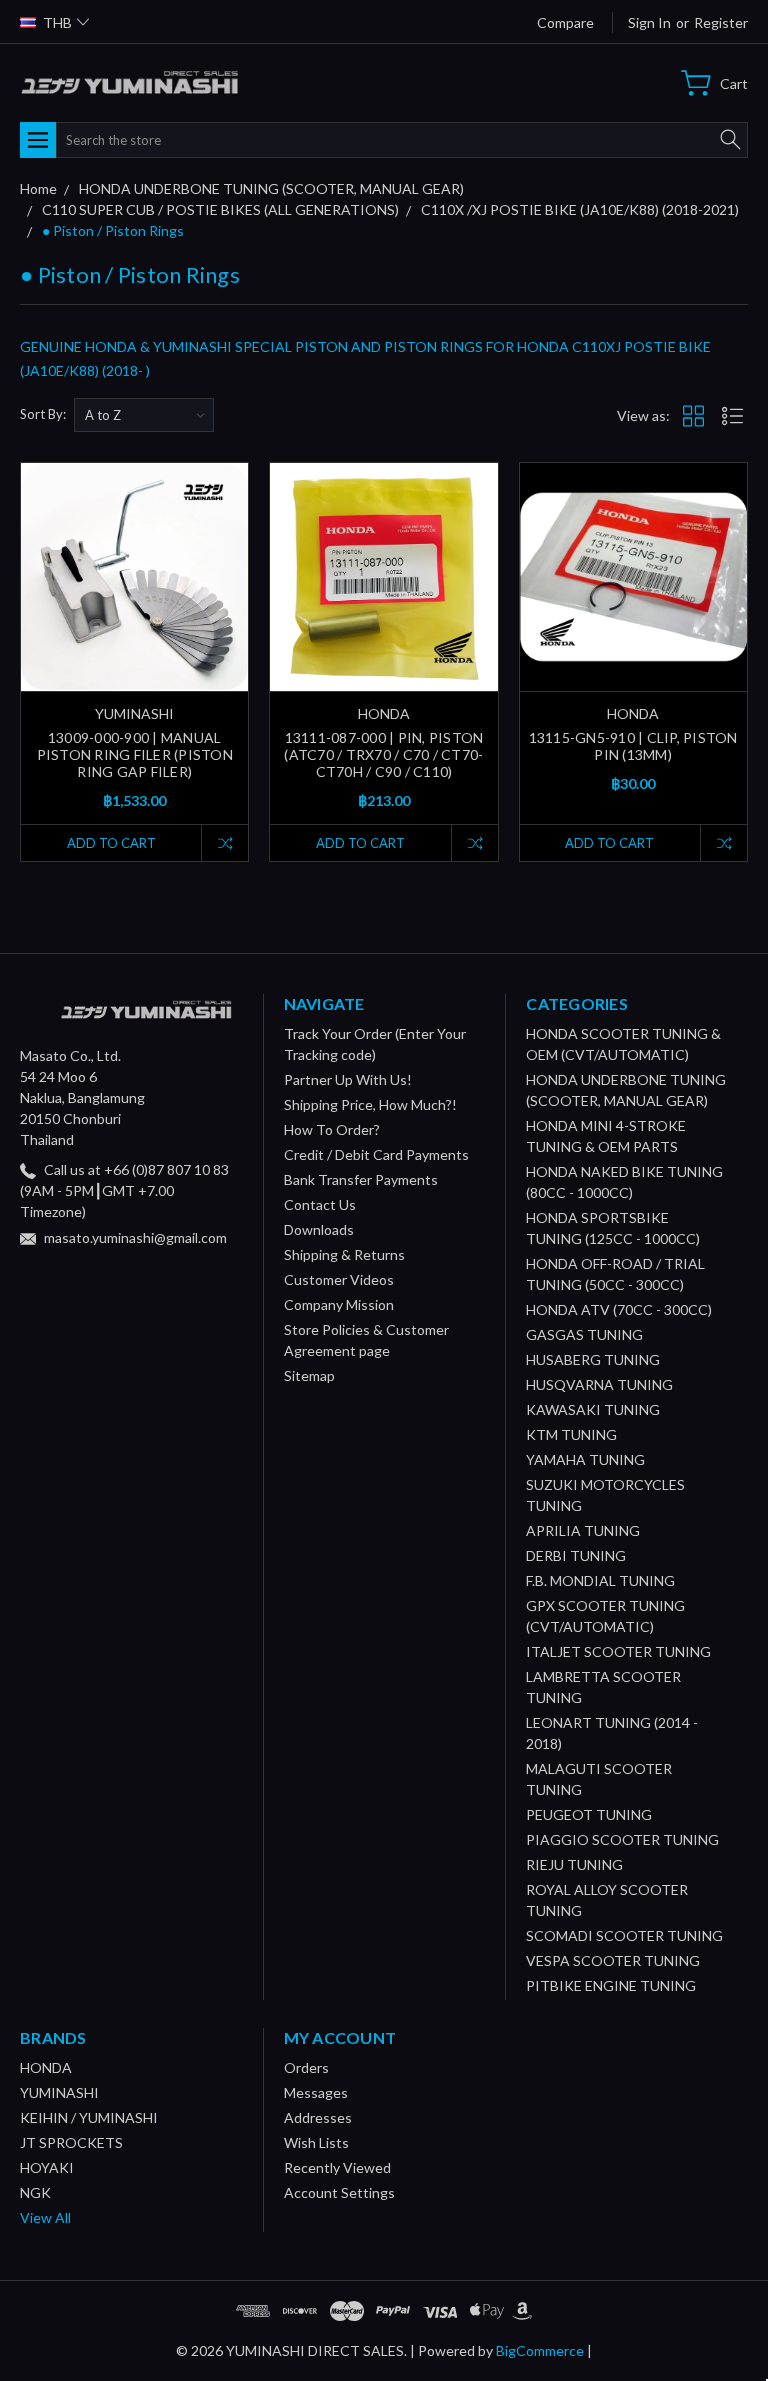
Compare (565, 22)
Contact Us (320, 1204)
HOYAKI (47, 2167)
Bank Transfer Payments (361, 1179)
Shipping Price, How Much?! (370, 1104)
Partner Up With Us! (348, 1079)
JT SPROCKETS (71, 2142)
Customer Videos (339, 1279)
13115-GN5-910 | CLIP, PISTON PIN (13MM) (633, 746)
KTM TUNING (571, 1434)
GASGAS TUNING (584, 1334)
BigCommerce (540, 2350)
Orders (306, 2067)
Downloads (319, 1229)
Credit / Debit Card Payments (376, 1154)
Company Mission (339, 1304)
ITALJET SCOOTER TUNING (618, 1651)
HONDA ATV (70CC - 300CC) (619, 1309)
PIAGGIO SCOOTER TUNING (622, 1839)
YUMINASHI (59, 2092)
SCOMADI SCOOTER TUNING (624, 1935)
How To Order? (332, 1129)
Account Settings (339, 2192)
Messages (316, 2092)
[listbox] (144, 415)
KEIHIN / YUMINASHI (89, 2117)
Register (721, 22)
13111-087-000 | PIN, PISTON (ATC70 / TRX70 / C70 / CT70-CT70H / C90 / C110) (383, 754)
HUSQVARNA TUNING (599, 1384)
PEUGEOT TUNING (589, 1814)
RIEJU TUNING (574, 1864)
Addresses (318, 2117)
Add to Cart (111, 843)
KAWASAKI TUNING (593, 1409)
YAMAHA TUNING (585, 1459)
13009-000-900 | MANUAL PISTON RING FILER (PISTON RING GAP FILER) (135, 754)
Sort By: (43, 414)
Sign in (649, 22)
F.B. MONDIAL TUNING (600, 1580)
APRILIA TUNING (583, 1530)
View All (45, 2217)
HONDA (46, 2067)
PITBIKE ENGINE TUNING (611, 1985)
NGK (35, 2192)
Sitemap (309, 1375)
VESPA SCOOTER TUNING (613, 1960)
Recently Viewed (337, 2167)
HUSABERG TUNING (593, 1359)
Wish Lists (316, 2142)
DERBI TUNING (576, 1555)
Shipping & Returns (344, 1254)
